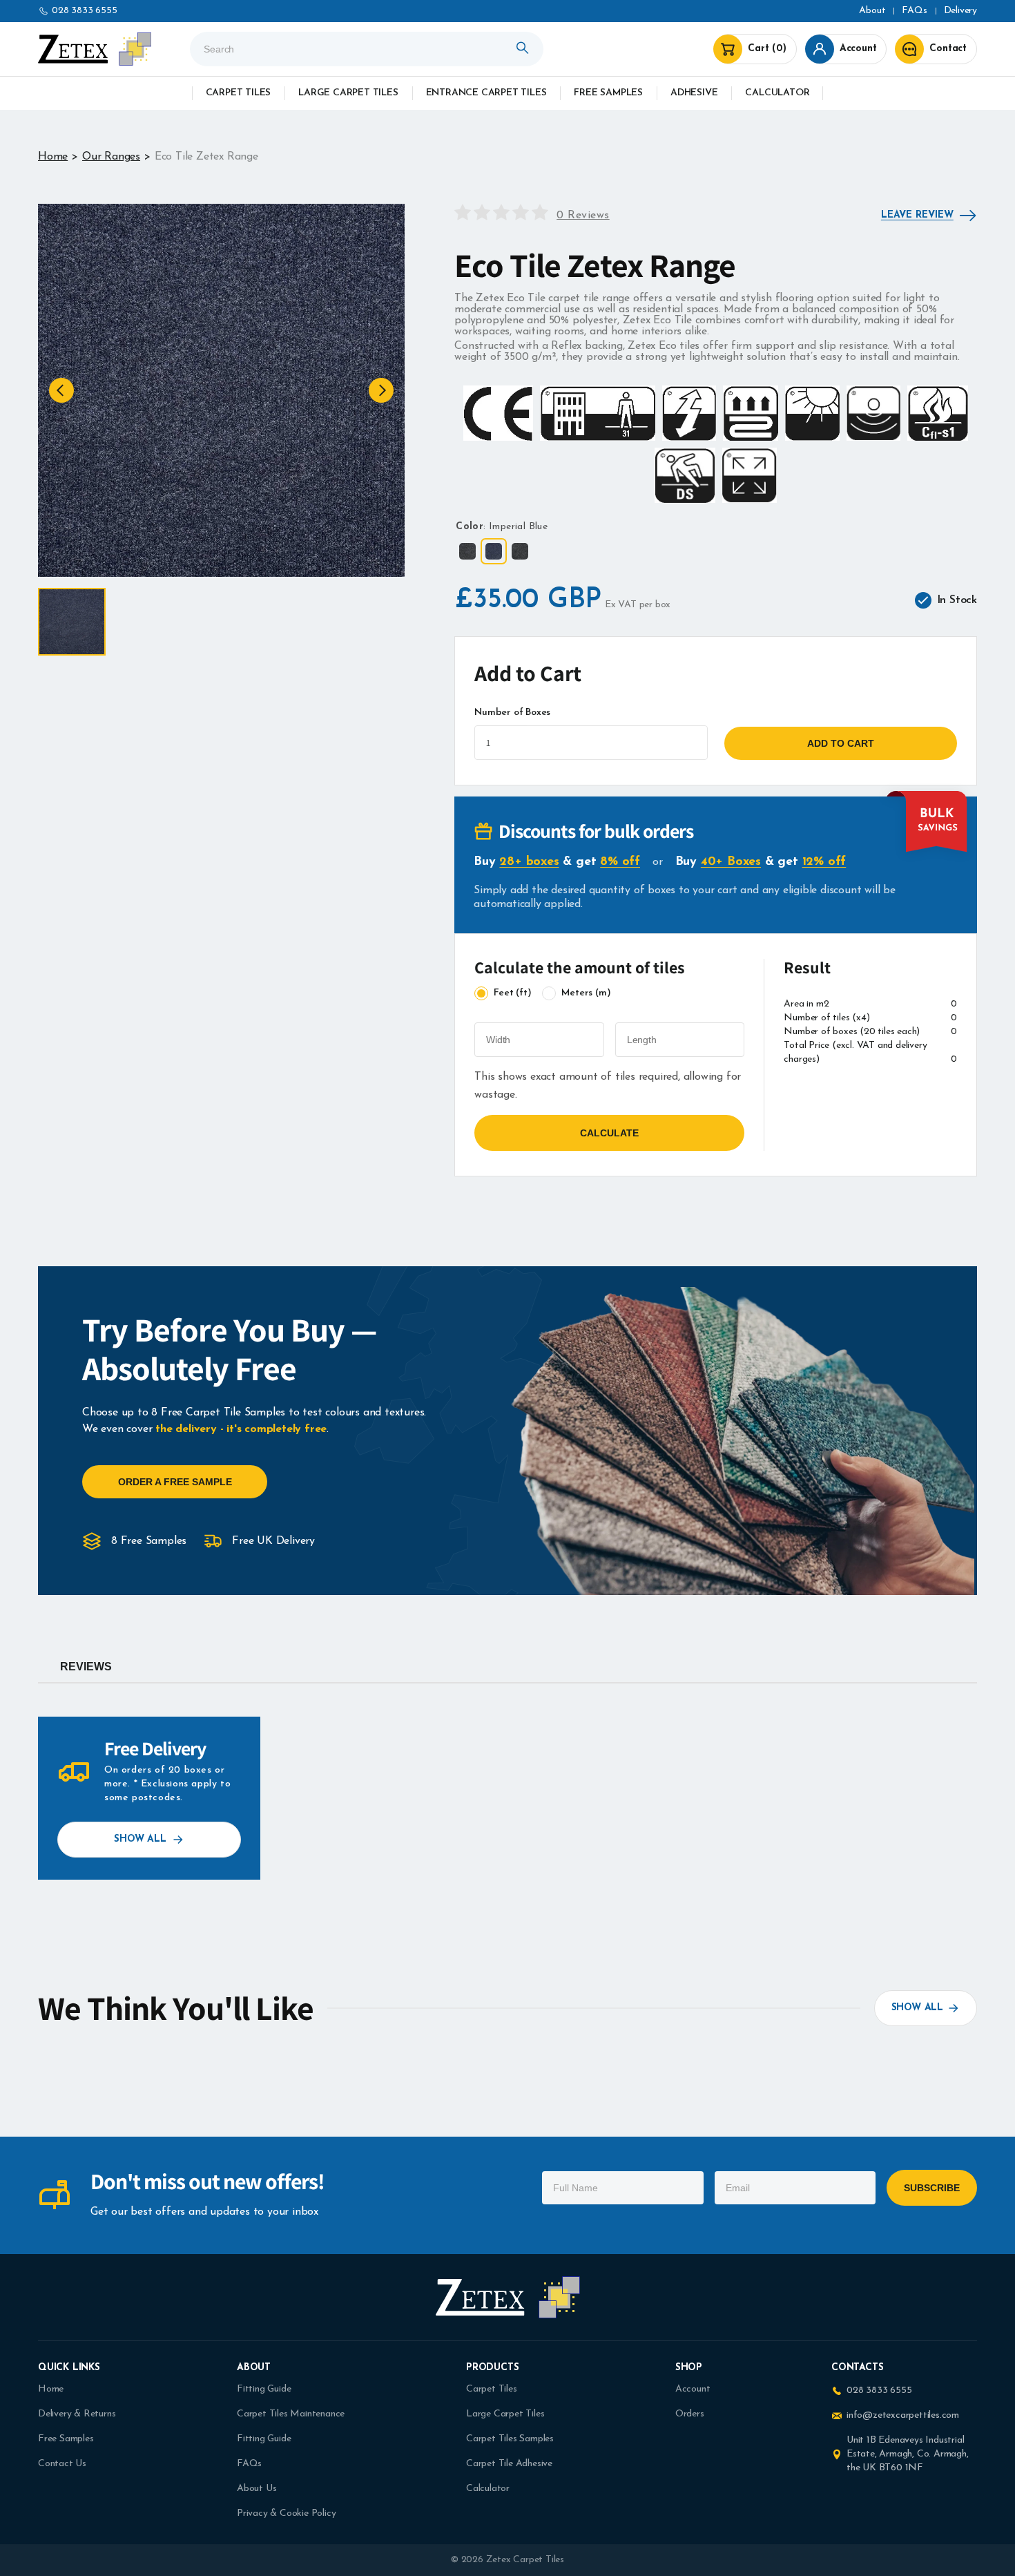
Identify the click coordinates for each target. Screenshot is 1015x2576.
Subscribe (932, 2188)
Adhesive (694, 93)
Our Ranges (111, 157)
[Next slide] (381, 390)
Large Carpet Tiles (348, 93)
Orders (690, 2414)
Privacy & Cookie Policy (286, 2513)
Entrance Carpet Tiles (486, 93)
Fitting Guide (264, 2389)
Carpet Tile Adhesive (509, 2464)
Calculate (609, 1133)
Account (693, 2389)
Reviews (86, 1667)
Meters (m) (586, 993)
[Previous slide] (61, 390)
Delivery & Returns (77, 2414)
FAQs (249, 2464)
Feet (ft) (512, 993)
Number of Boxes (512, 713)
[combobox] (367, 49)
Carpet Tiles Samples (510, 2439)
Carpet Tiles (239, 93)
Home (53, 157)
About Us (257, 2489)
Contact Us (62, 2464)
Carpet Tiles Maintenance (291, 2414)
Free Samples (608, 93)
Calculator (777, 93)
